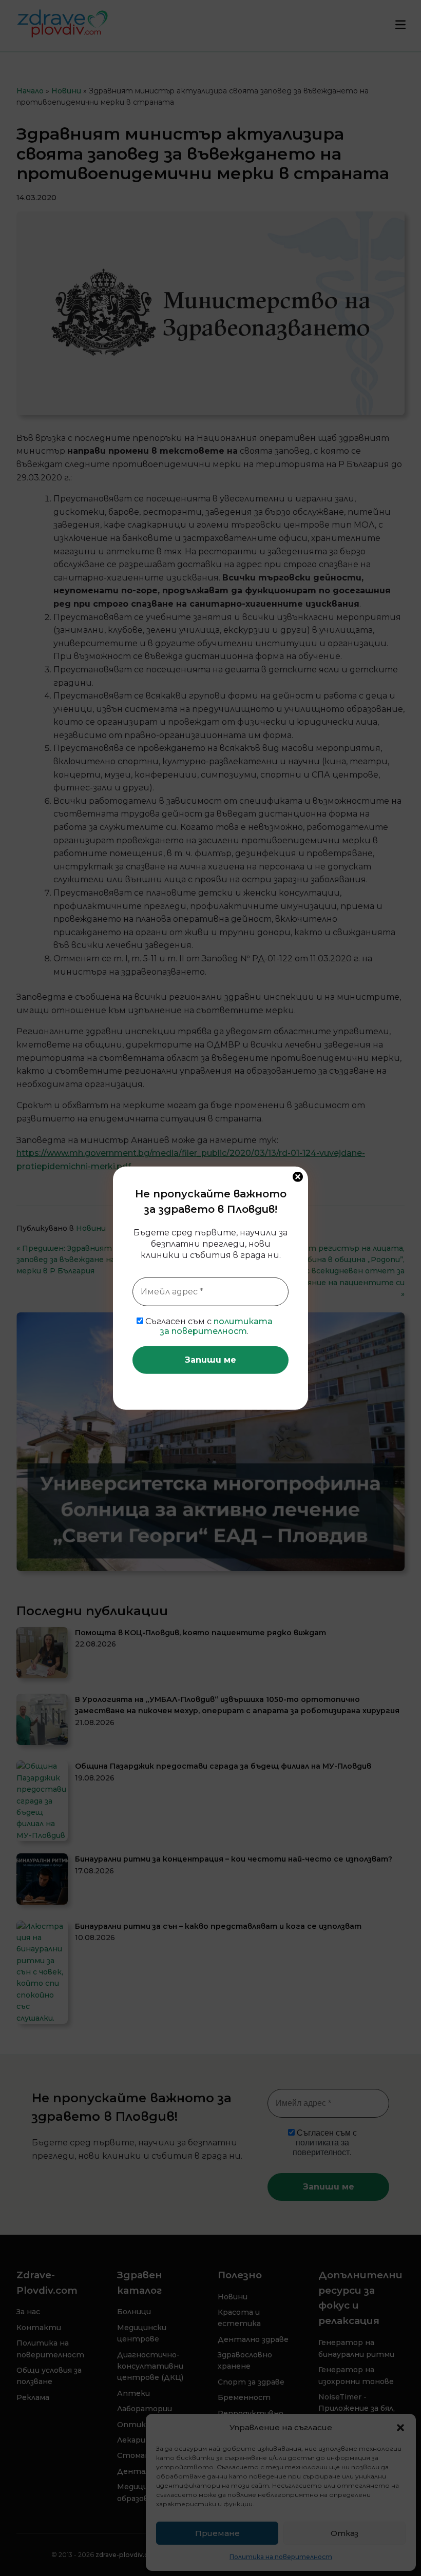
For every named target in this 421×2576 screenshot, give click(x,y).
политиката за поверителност (216, 1326)
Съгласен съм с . (208, 1326)
